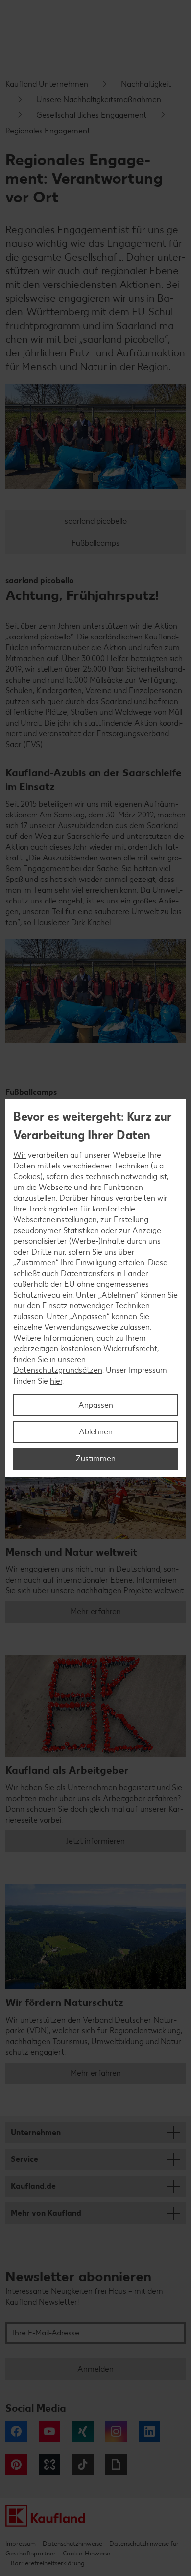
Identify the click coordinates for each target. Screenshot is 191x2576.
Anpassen (96, 1405)
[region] (95, 1288)
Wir (20, 1155)
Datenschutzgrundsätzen (58, 1370)
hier (56, 1381)
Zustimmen (96, 1459)
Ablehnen (96, 1432)
